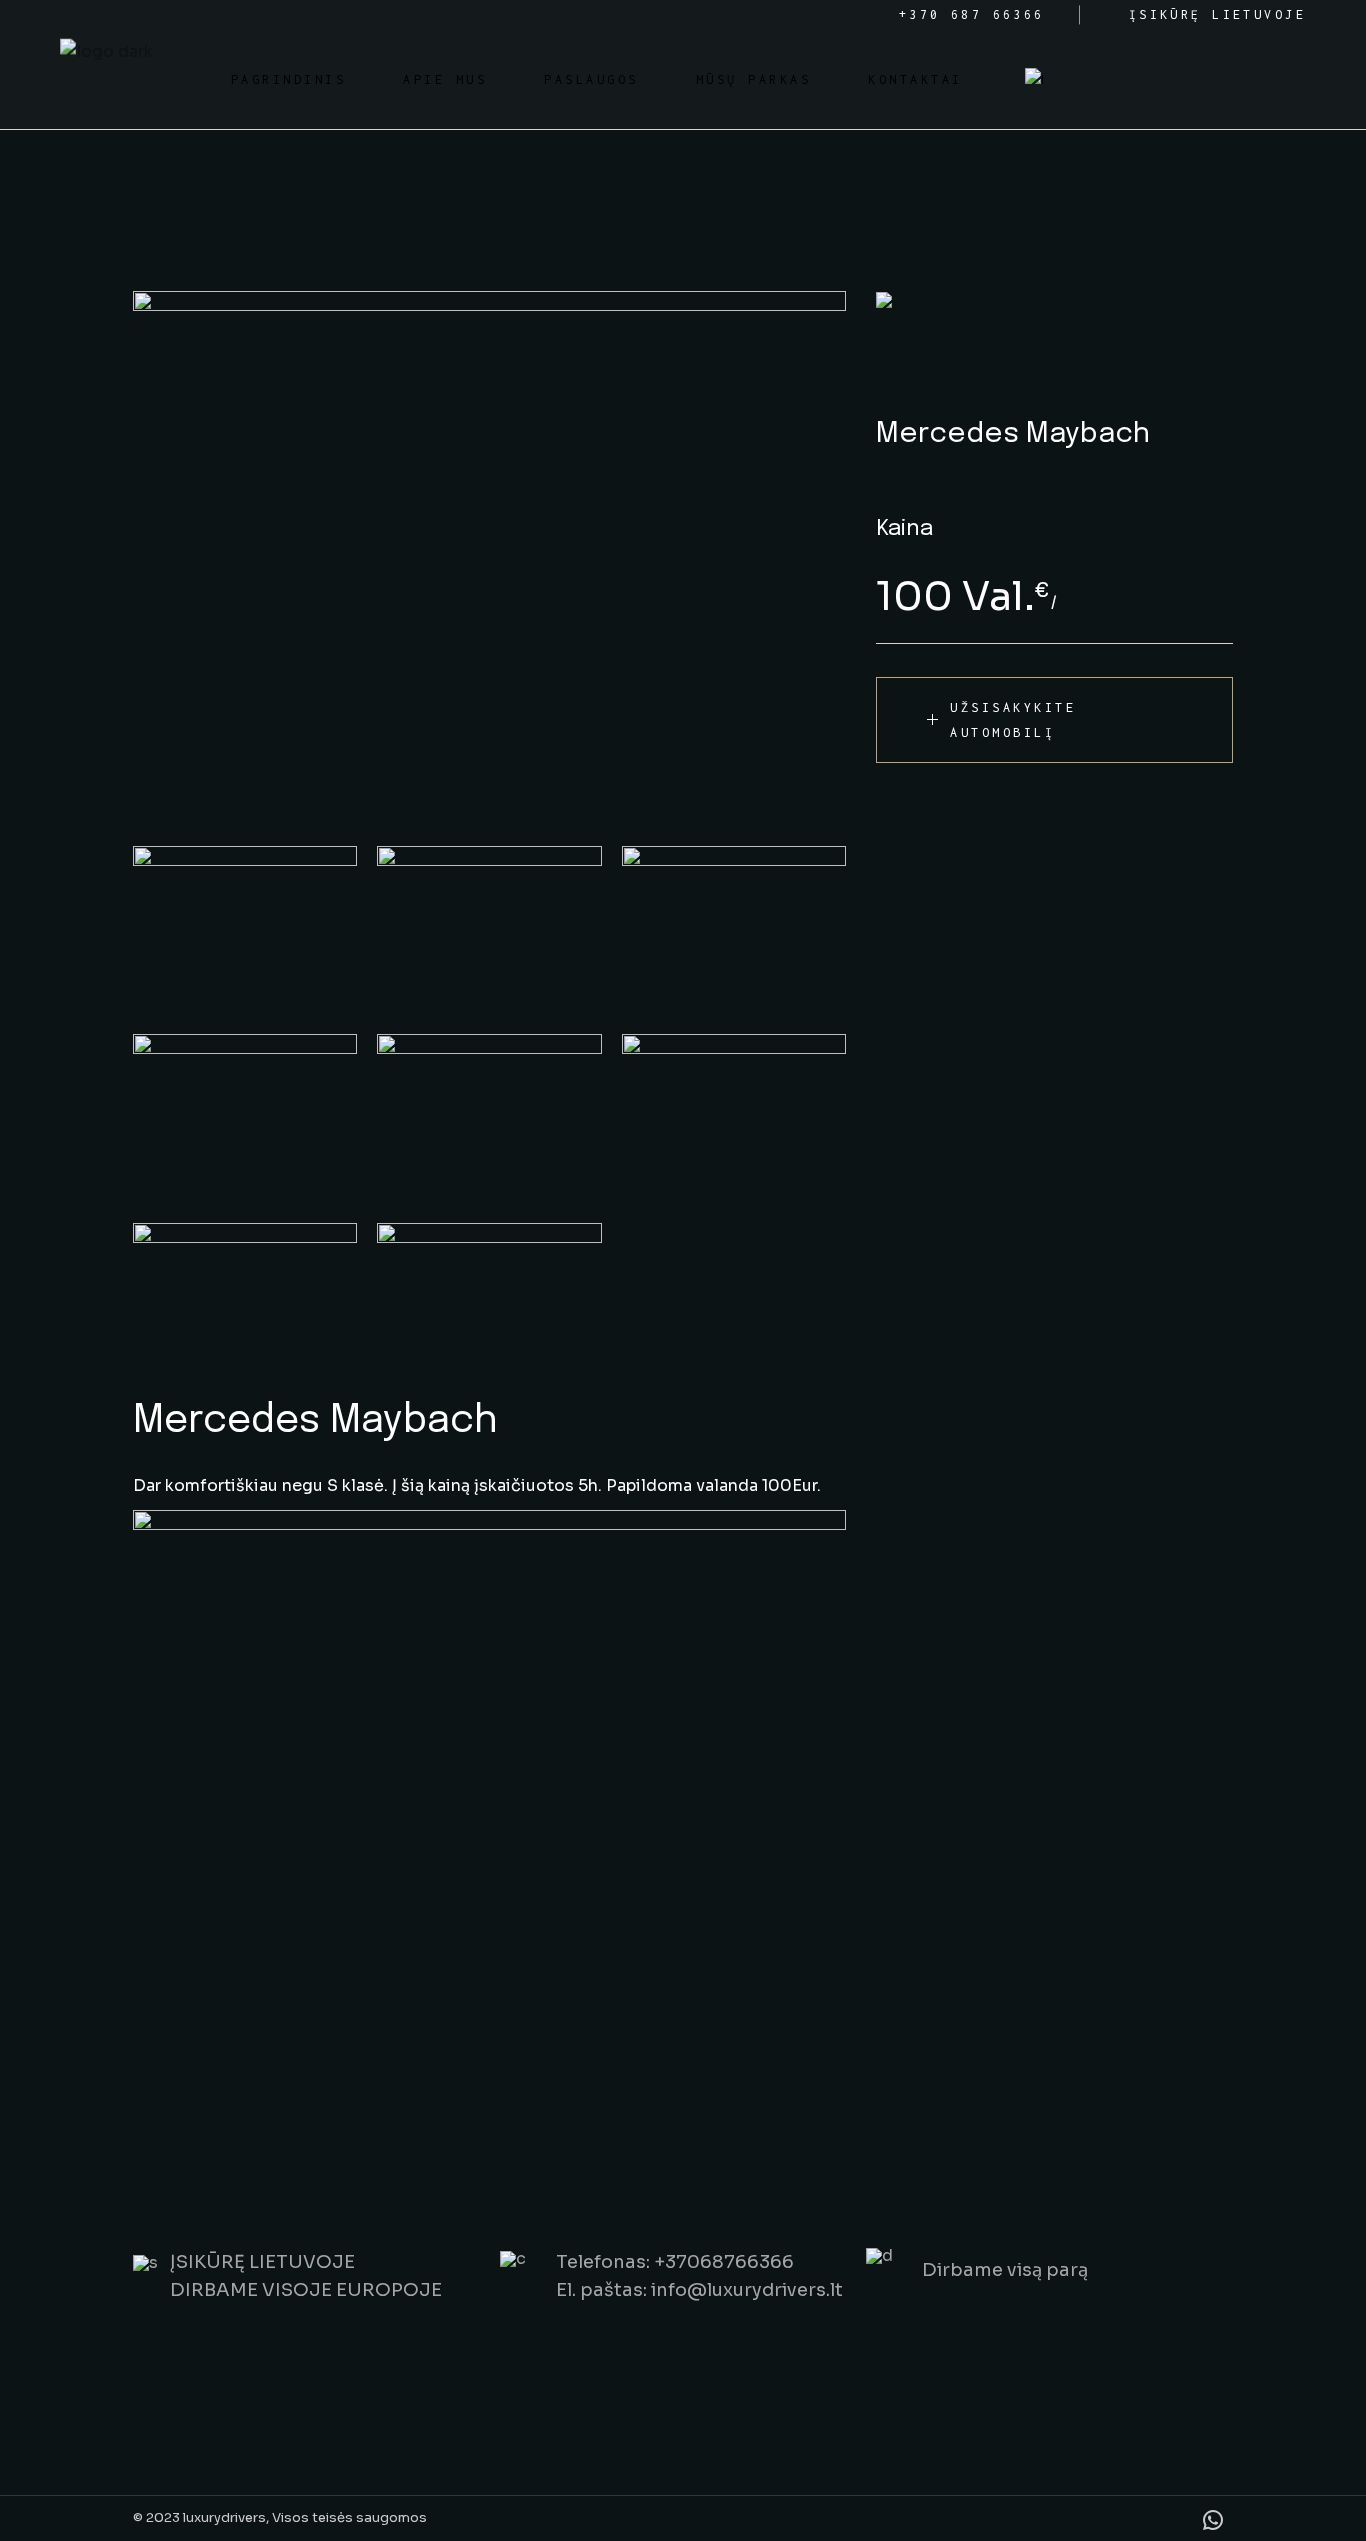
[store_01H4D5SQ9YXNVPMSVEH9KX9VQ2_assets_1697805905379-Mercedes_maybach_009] (245, 1298)
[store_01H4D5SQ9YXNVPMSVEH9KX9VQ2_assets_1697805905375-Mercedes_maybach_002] (734, 1118)
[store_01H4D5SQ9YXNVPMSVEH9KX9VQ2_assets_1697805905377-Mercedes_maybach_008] (489, 1298)
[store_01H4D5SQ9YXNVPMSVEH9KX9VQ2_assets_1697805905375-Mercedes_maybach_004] (245, 1118)
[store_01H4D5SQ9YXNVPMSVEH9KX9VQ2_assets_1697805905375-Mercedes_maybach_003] (489, 558)
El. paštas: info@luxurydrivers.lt (699, 2290)
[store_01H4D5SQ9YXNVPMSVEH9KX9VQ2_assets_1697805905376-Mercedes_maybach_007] (245, 930)
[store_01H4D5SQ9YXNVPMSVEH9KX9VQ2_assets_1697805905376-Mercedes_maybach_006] (489, 930)
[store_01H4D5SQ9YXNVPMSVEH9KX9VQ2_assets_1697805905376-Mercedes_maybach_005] (734, 930)
